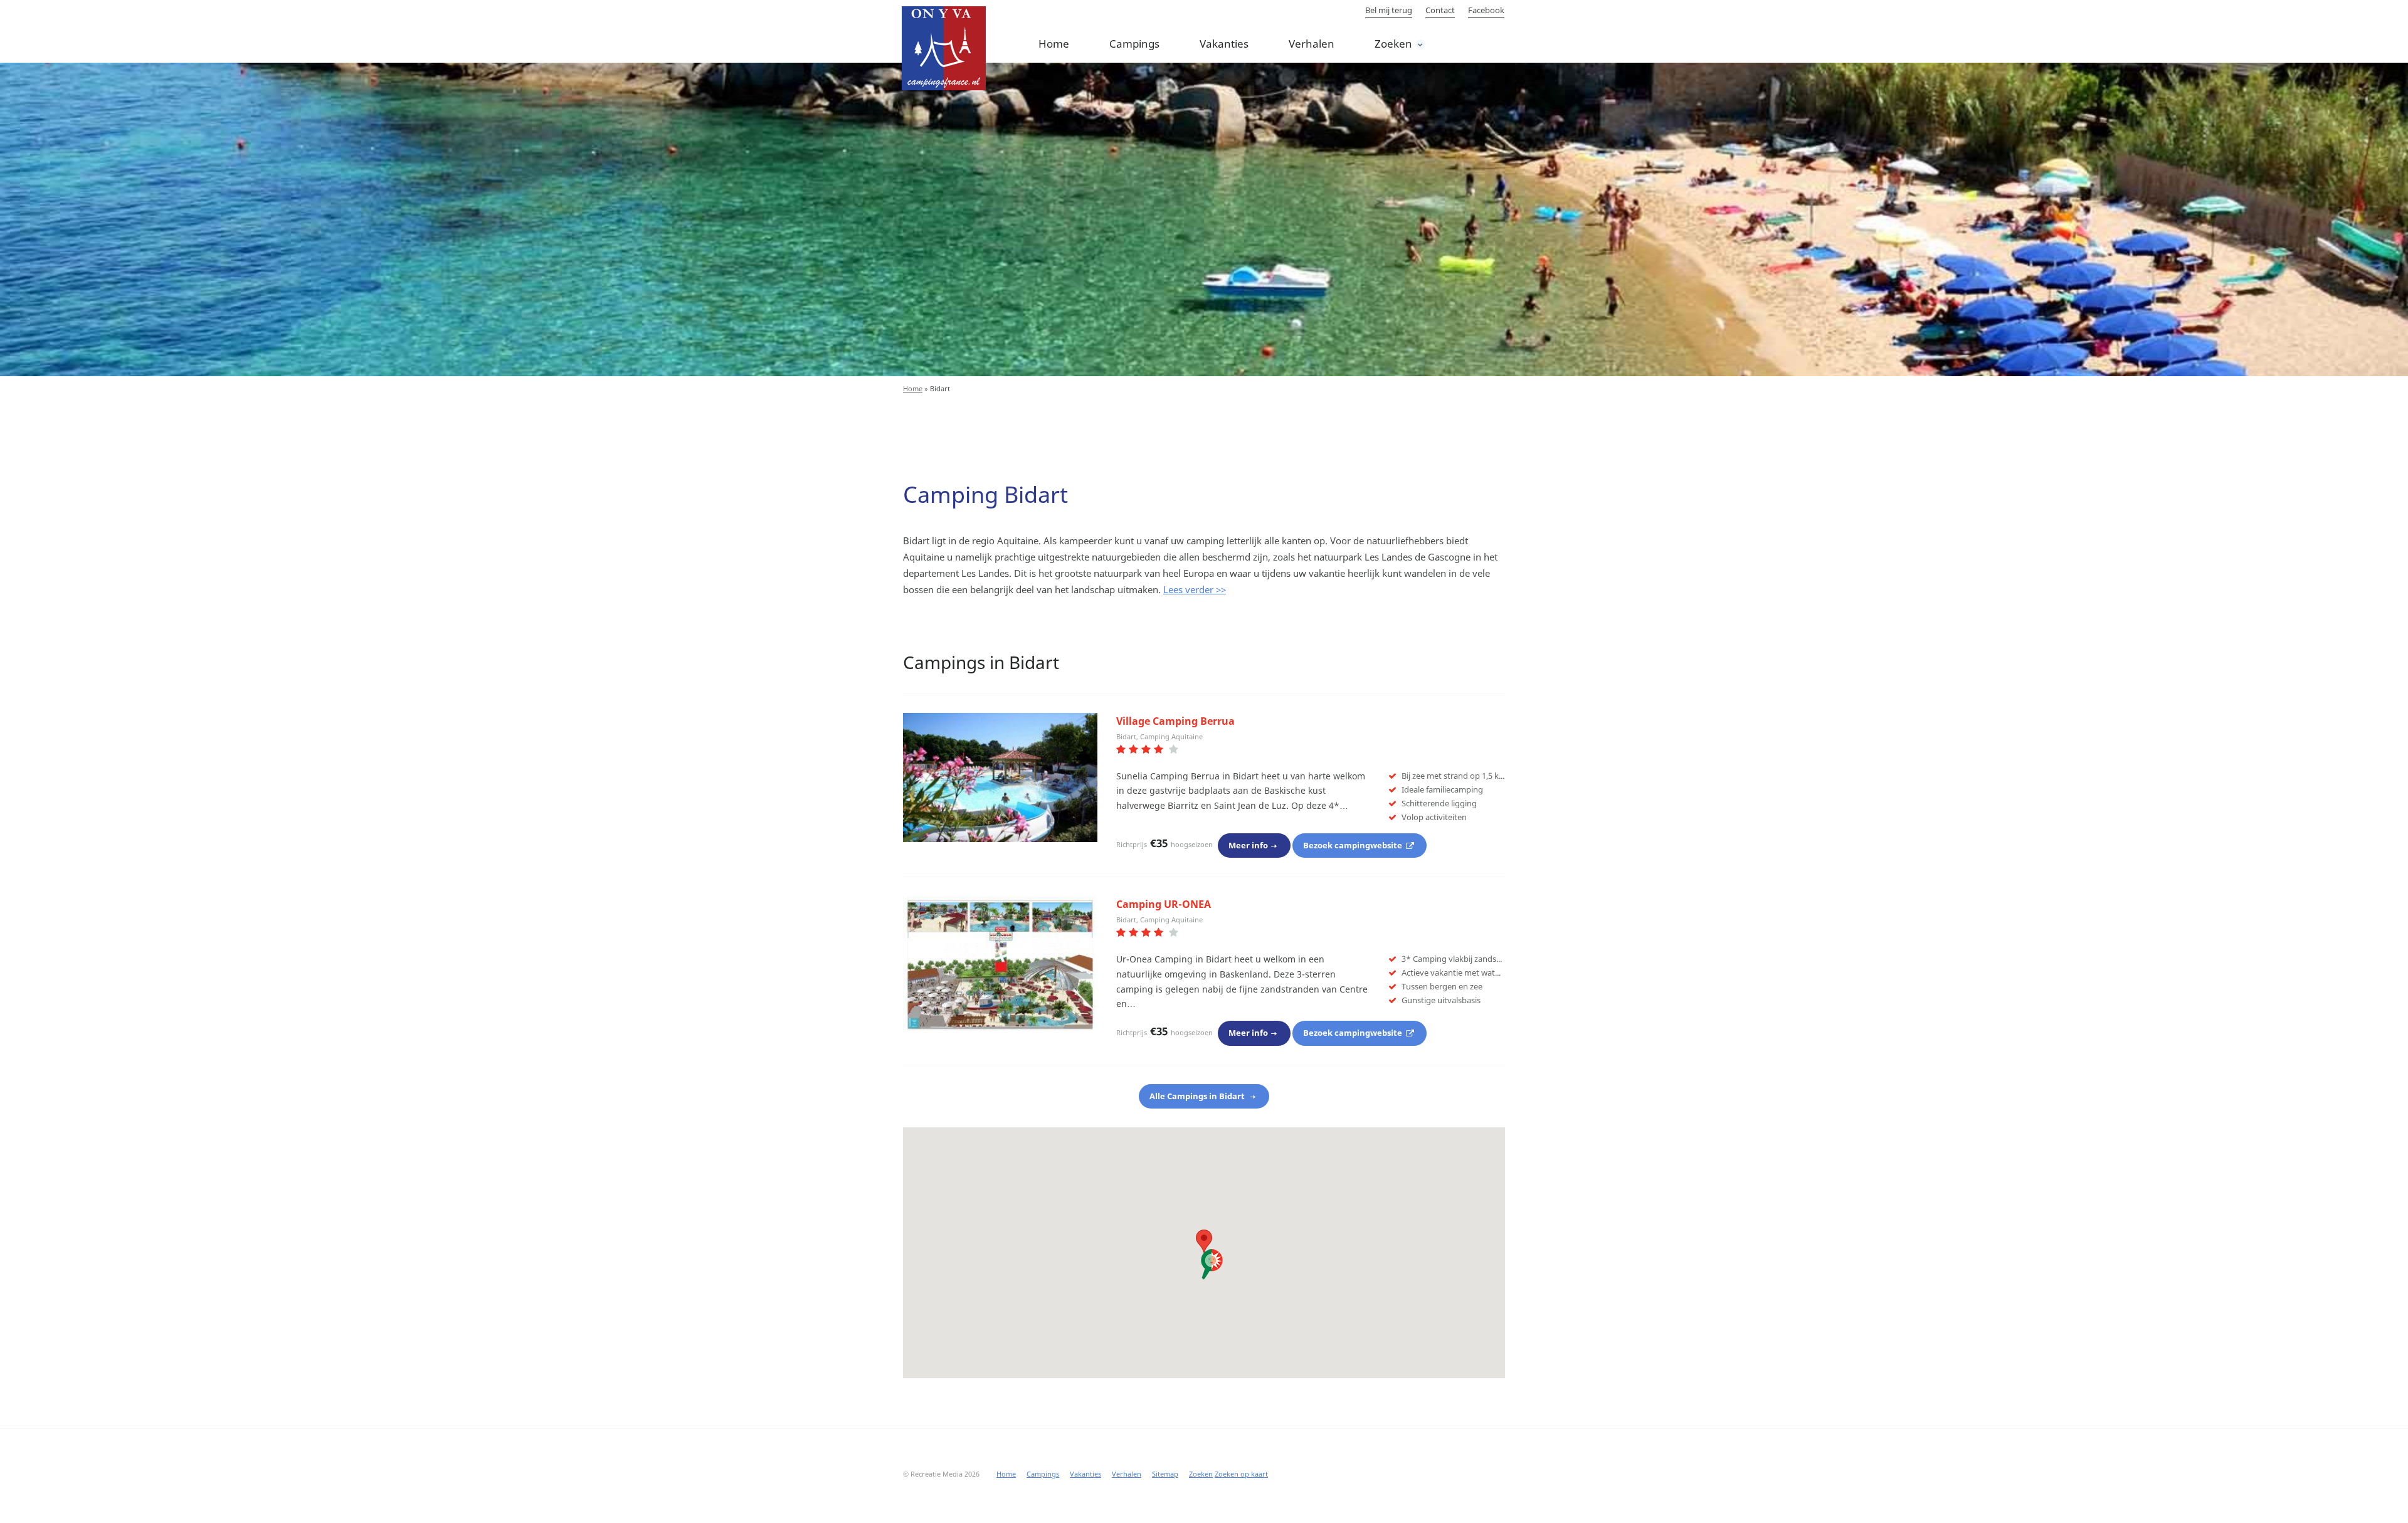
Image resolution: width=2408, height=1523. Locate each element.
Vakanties (1224, 44)
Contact (1440, 10)
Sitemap (1165, 1474)
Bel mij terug (1389, 10)
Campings (1134, 44)
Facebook (1486, 10)
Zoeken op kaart (1241, 1474)
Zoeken (1393, 44)
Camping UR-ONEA (1164, 904)
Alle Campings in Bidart (1198, 1096)
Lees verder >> (1195, 589)
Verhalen (1312, 44)
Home (1054, 44)
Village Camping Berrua (1175, 721)
